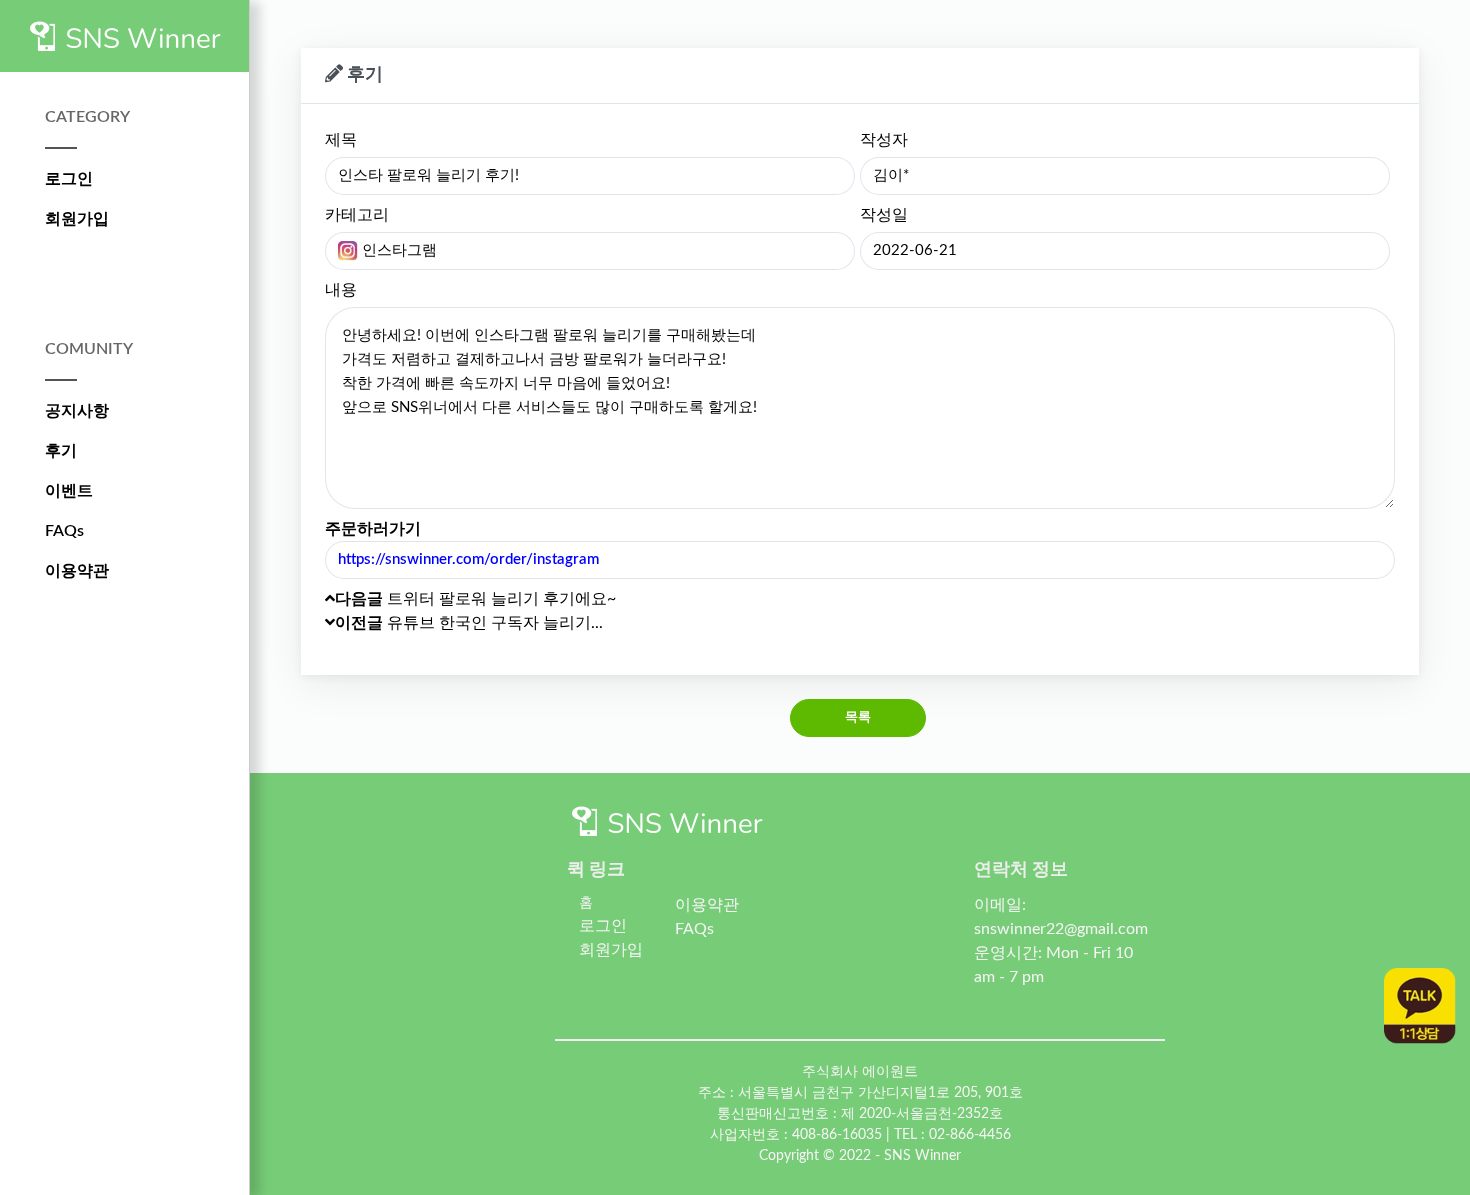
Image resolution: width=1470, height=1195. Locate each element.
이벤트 (69, 491)
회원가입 (77, 219)
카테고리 (357, 215)
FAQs (64, 531)
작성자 (884, 140)
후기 (61, 451)
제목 (341, 140)
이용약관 (77, 571)
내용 (341, 290)
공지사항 (77, 411)
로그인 (69, 179)
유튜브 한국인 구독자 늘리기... (469, 623)
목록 (858, 717)
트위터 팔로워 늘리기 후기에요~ (475, 599)
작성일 (884, 215)
